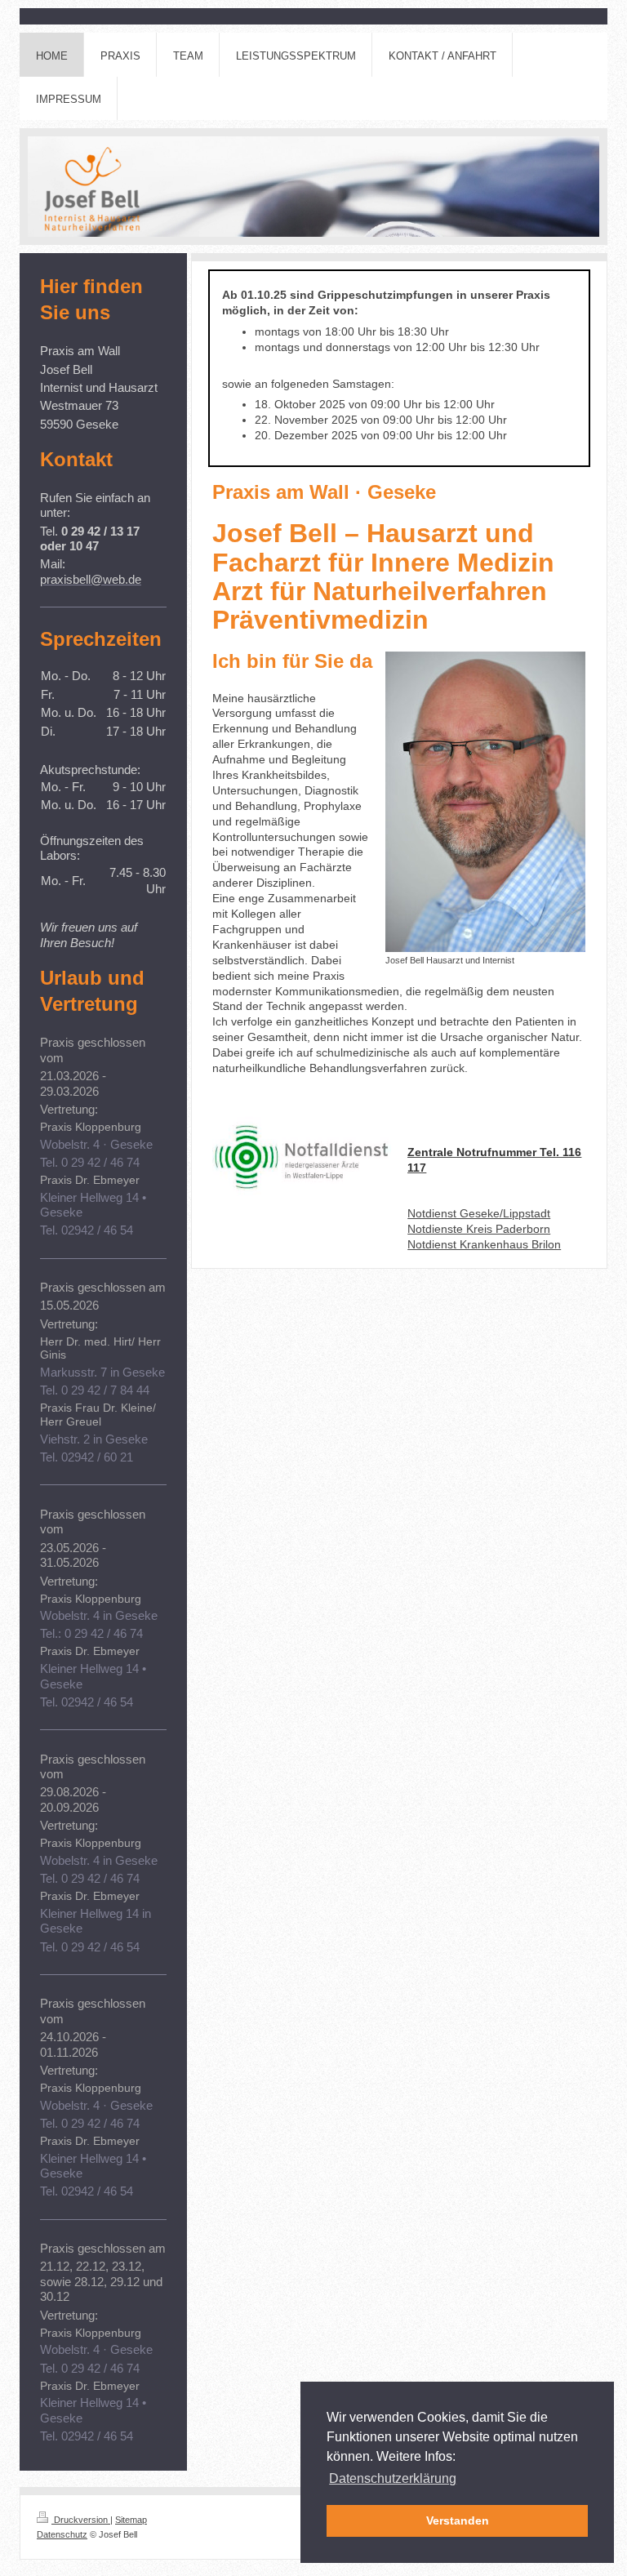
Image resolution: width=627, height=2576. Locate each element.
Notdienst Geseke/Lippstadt (479, 1213)
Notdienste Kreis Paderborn (479, 1229)
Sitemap (131, 2520)
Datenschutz (62, 2534)
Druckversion (81, 2520)
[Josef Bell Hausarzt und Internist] (485, 802)
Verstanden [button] (458, 2520)
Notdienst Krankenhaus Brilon (484, 1244)
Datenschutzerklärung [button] (393, 2478)
